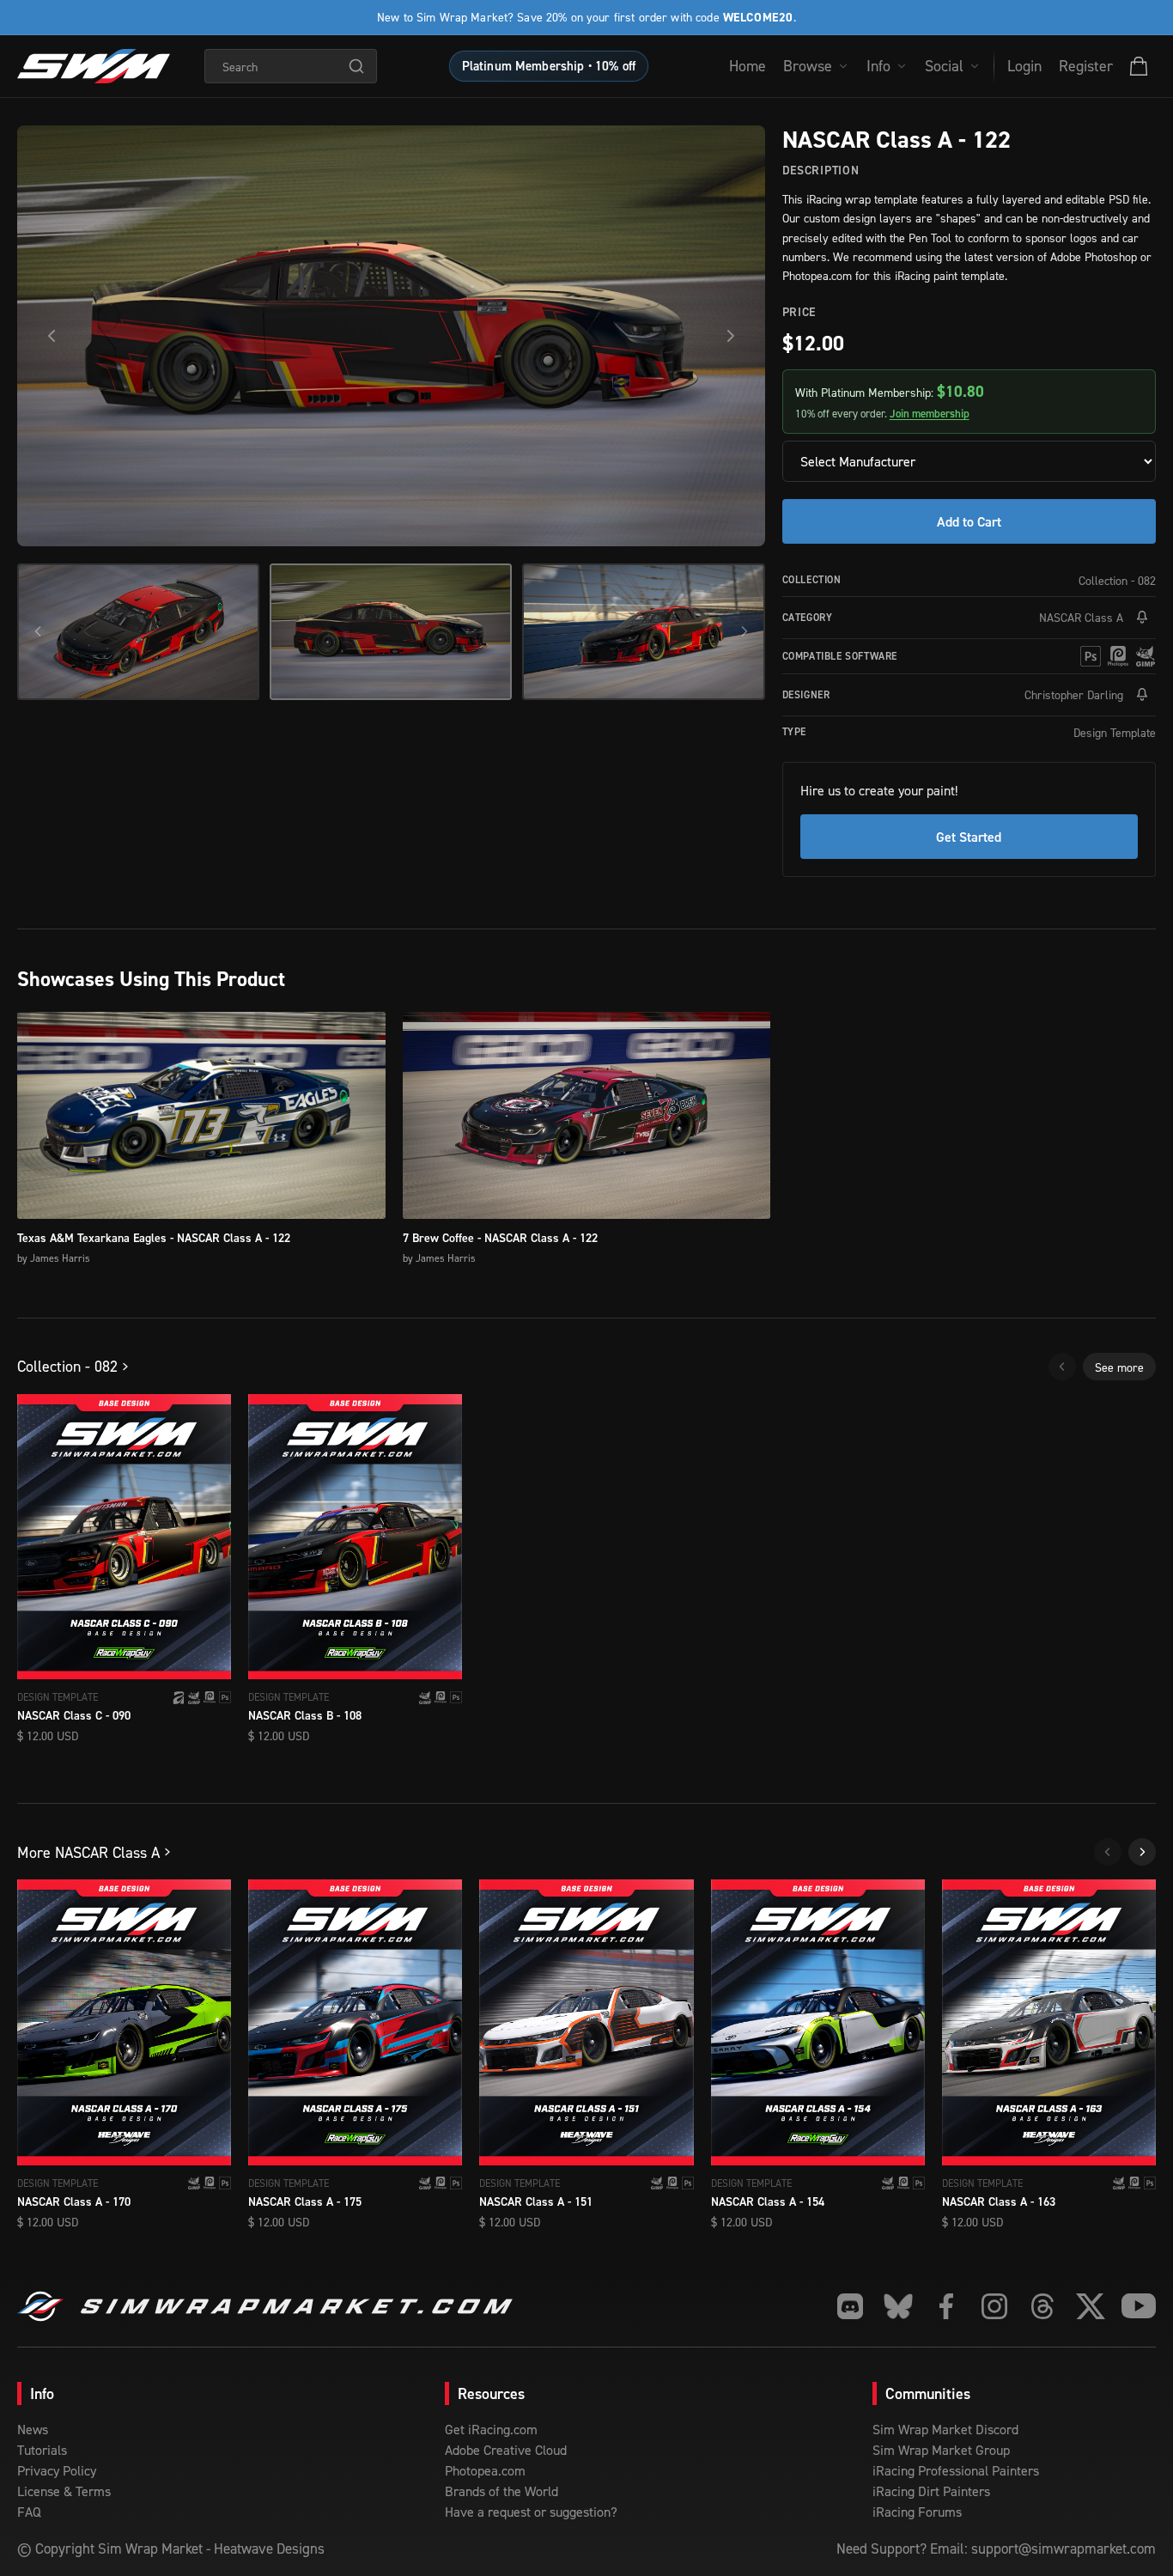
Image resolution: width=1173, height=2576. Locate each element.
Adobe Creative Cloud (506, 2450)
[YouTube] (1139, 2306)
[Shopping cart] (1139, 66)
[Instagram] (994, 2306)
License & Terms (64, 2491)
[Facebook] (946, 2306)
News (33, 2429)
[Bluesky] (898, 2306)
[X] (1091, 2306)
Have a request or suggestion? (531, 2512)
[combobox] (291, 66)
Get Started (969, 837)
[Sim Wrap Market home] (94, 66)
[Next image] (731, 336)
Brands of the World (501, 2491)
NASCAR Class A (1081, 617)
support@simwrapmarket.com (1064, 2549)
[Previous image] (52, 336)
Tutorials (42, 2450)
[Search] (356, 66)
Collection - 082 (1117, 580)
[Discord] (850, 2306)
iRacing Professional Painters (956, 2470)
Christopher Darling (1074, 694)
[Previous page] (1062, 1367)
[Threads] (1042, 2306)
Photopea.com (485, 2470)
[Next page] (1142, 1852)
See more (1119, 1367)
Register (1086, 66)
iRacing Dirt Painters (931, 2491)
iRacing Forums (917, 2512)
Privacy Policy (57, 2470)
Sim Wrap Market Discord (945, 2429)
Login (1024, 66)
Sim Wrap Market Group (941, 2450)
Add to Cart (969, 521)
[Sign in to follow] (1142, 618)
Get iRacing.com (491, 2429)
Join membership (930, 414)
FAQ (29, 2512)
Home (748, 66)
